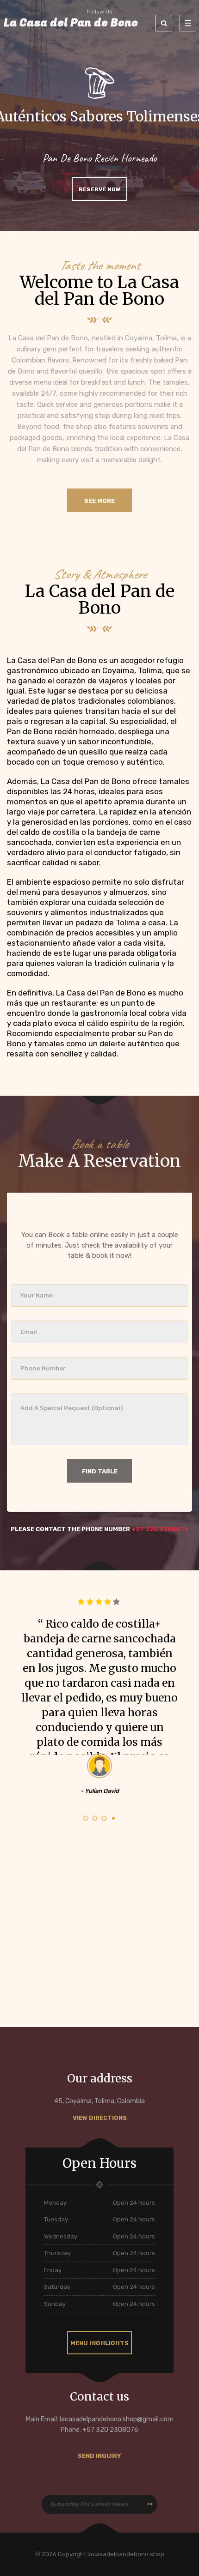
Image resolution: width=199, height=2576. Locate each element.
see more (99, 501)
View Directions (100, 2118)
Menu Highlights (99, 2343)
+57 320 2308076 (160, 1529)
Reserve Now (99, 189)
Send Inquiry (99, 2456)
